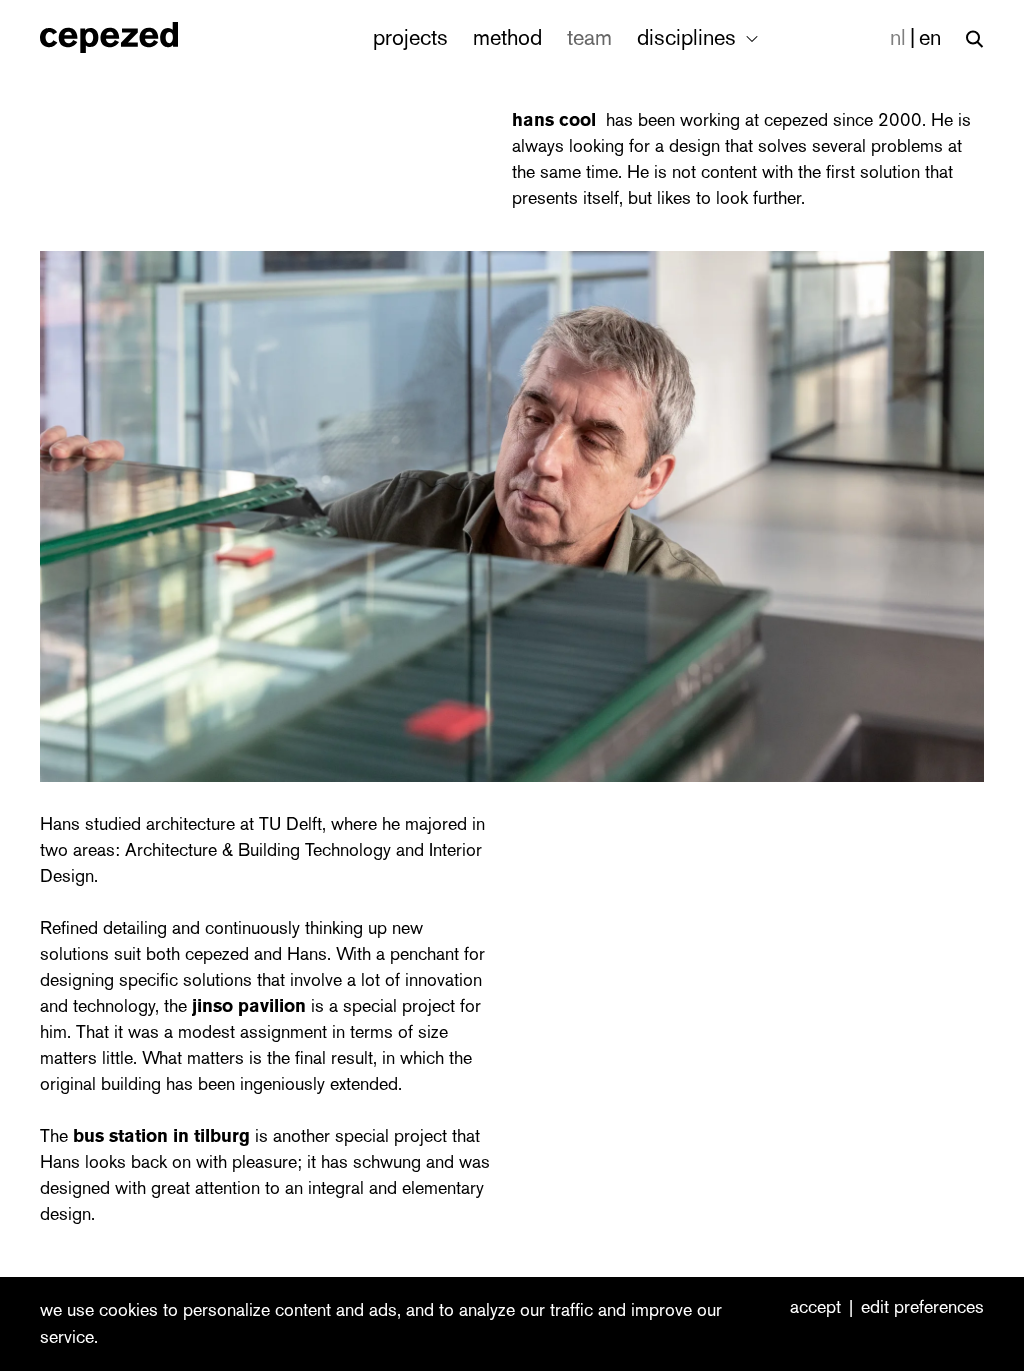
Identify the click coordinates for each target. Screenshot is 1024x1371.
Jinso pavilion (249, 1006)
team (589, 37)
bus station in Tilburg (161, 1136)
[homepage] (130, 37)
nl (898, 37)
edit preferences (922, 1308)
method (507, 37)
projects (410, 37)
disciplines (689, 37)
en (930, 37)
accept (815, 1308)
